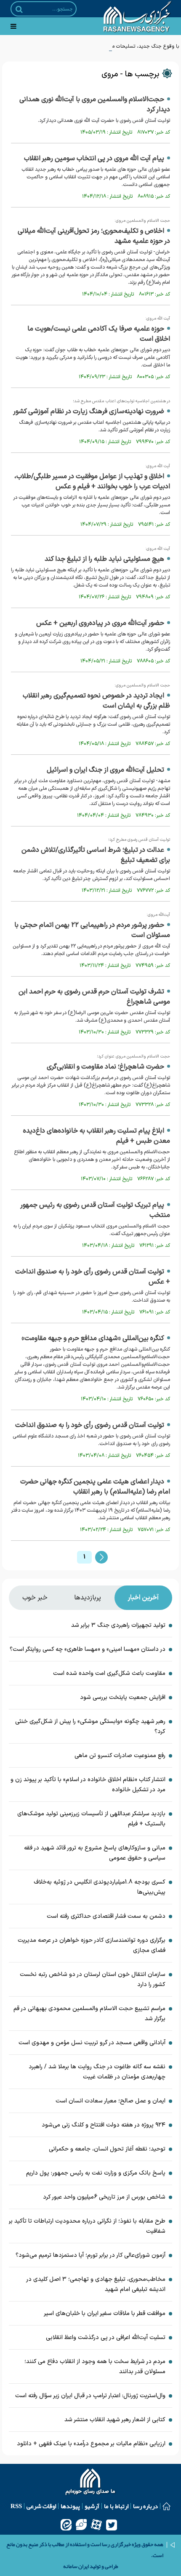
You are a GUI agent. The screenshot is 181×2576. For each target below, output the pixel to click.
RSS (16, 2506)
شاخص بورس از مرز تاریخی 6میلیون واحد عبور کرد (104, 2197)
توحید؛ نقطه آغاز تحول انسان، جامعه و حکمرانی (107, 2149)
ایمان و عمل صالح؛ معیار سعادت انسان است (110, 2101)
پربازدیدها (88, 1598)
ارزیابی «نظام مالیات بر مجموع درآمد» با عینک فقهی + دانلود (91, 2444)
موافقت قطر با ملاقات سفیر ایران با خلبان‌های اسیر (105, 2314)
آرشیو (92, 2506)
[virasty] (81, 2525)
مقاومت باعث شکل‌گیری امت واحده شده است (109, 1673)
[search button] (19, 9)
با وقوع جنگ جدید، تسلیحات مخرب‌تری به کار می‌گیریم (122, 46)
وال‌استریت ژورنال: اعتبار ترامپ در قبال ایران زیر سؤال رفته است (90, 2396)
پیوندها (70, 2506)
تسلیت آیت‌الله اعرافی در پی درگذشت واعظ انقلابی (106, 2338)
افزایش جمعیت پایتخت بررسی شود (123, 1697)
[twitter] (112, 2525)
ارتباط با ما (116, 2506)
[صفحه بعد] (101, 1557)
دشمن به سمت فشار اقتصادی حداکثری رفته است (106, 1916)
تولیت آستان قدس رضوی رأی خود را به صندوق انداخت (90, 1425)
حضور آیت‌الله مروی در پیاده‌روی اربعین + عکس (100, 623)
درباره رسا (145, 2506)
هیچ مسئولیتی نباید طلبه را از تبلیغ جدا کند (104, 559)
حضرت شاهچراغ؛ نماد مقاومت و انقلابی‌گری (105, 1067)
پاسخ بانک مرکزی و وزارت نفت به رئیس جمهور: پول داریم (96, 2173)
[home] (91, 2483)
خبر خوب (35, 1598)
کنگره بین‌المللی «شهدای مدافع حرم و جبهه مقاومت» (93, 1338)
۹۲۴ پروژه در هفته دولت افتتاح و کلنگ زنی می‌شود (103, 2125)
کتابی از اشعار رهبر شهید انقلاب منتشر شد (115, 2420)
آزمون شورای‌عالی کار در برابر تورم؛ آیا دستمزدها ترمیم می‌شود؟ (90, 2255)
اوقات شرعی (41, 2506)
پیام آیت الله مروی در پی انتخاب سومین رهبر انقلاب (94, 159)
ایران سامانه (76, 2566)
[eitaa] (66, 2525)
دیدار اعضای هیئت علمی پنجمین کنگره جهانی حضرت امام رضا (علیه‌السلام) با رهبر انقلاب (95, 1487)
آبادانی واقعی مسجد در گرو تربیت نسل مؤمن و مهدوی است (92, 2043)
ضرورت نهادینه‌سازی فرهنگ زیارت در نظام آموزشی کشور (89, 412)
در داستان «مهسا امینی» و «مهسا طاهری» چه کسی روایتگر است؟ (88, 1649)
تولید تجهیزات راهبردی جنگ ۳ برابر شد (118, 1625)
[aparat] (96, 2525)
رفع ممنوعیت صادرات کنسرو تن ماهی (120, 1756)
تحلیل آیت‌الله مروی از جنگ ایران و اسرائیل (105, 770)
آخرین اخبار (143, 1598)
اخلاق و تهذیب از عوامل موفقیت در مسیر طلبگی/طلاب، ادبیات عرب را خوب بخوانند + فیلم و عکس (92, 482)
